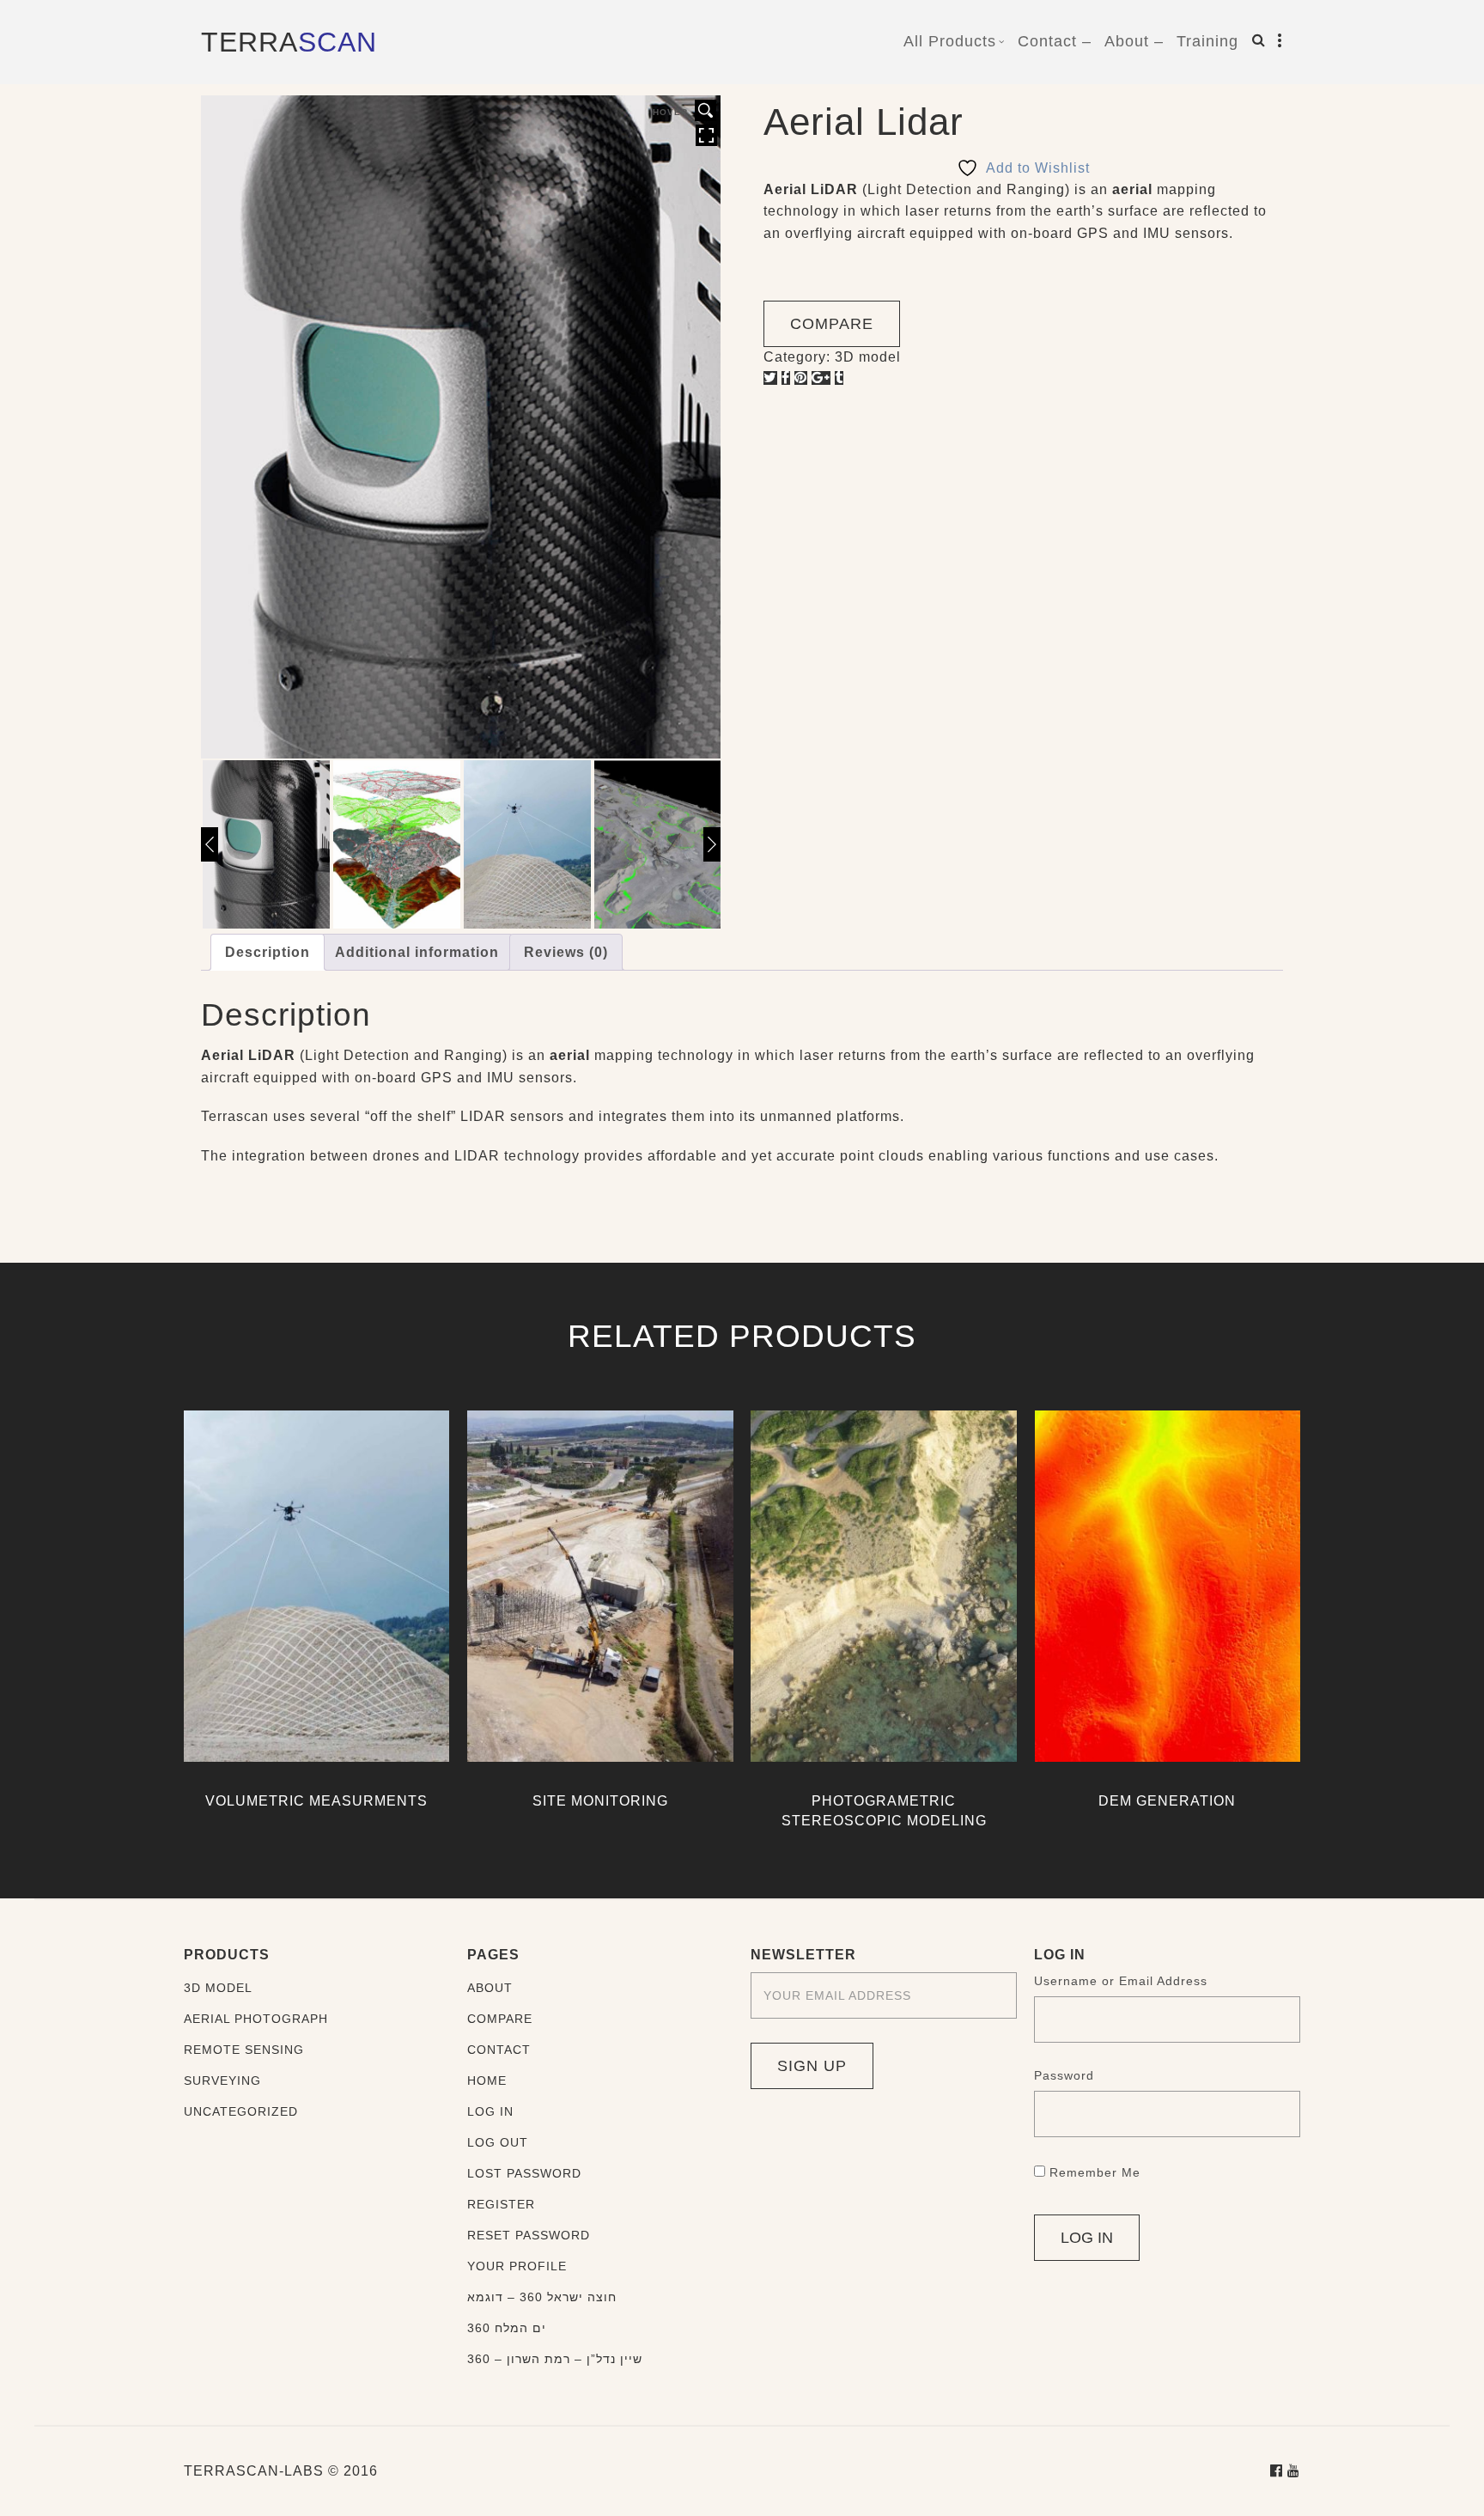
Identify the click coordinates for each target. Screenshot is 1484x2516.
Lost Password (524, 2173)
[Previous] (210, 844)
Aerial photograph (256, 2019)
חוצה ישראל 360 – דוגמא (542, 2297)
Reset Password (529, 2235)
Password (1064, 2075)
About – (1134, 41)
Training (1207, 41)
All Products (950, 41)
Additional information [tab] (417, 952)
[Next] (712, 844)
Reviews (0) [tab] (566, 952)
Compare (500, 2019)
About (490, 1988)
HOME (487, 2080)
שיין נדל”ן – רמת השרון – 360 (555, 2359)
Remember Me (1095, 2172)
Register (501, 2204)
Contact (499, 2050)
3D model (868, 357)
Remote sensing (244, 2050)
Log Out (498, 2142)
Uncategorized (241, 2111)
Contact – (1055, 41)
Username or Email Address (1121, 1981)
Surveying (222, 2080)
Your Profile (517, 2266)
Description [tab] (268, 952)
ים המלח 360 (507, 2328)
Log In (490, 2111)
